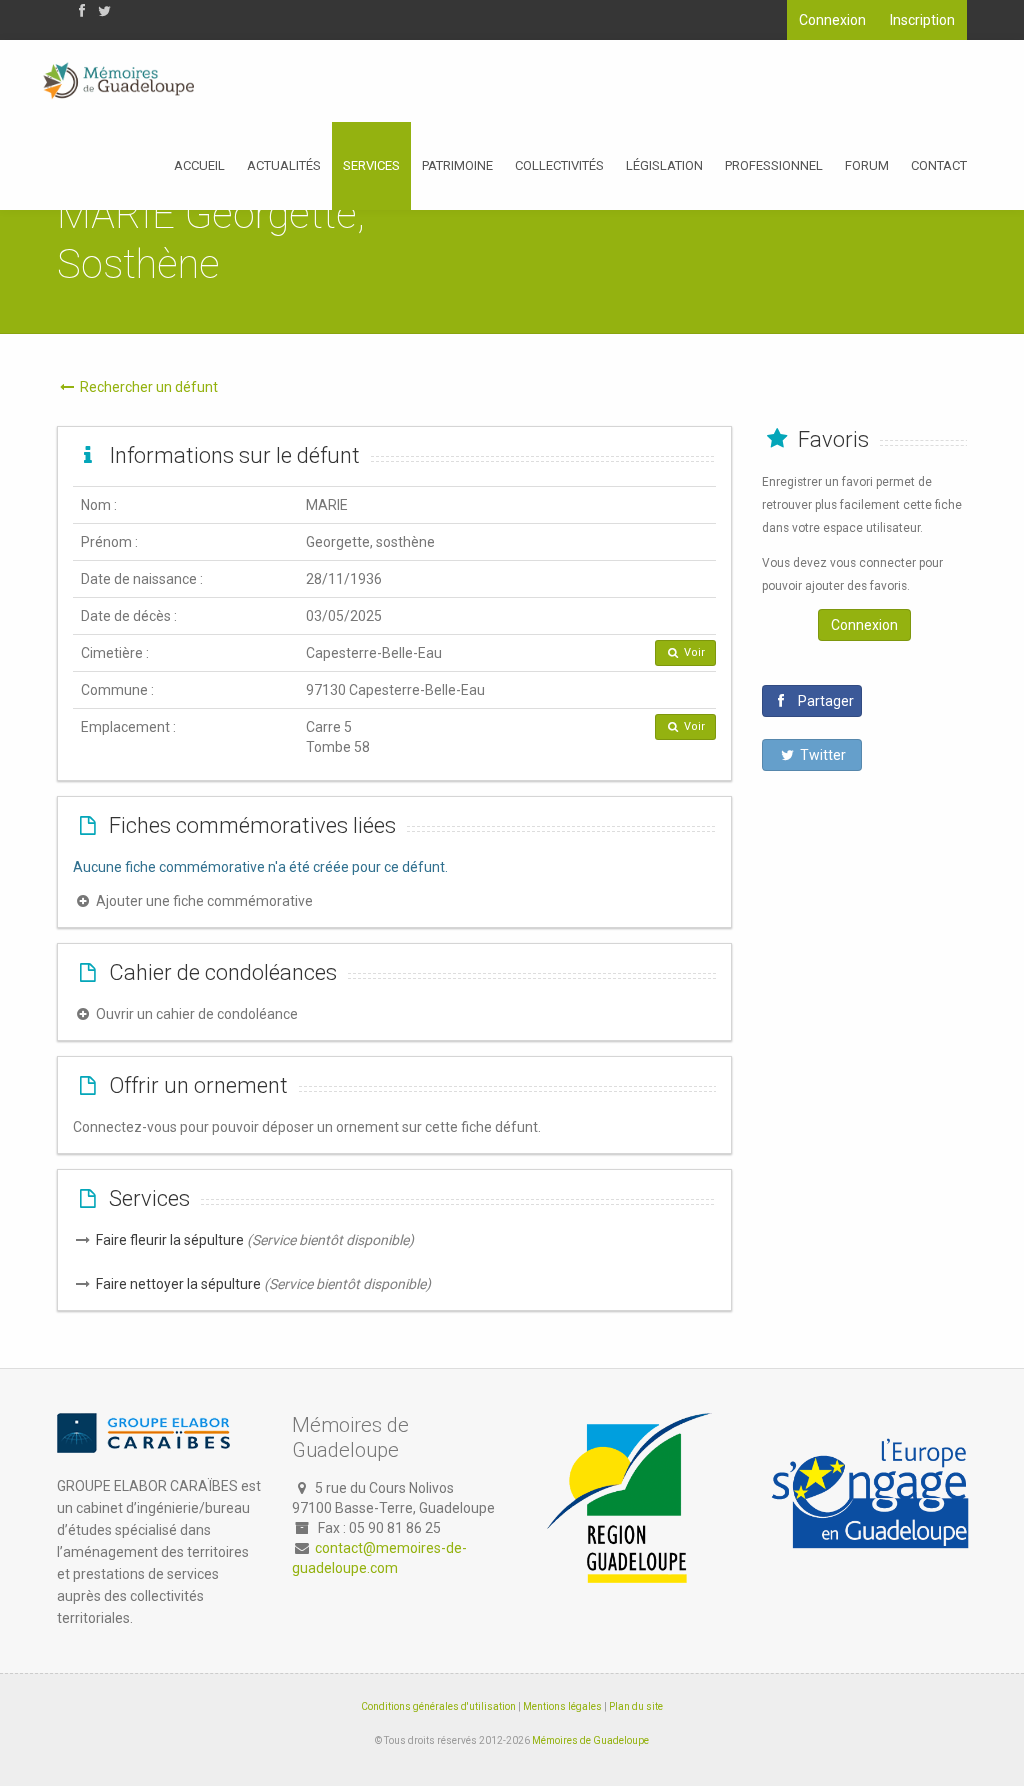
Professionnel (774, 165)
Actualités (284, 165)
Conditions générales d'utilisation (438, 1706)
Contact (939, 165)
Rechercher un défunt (147, 387)
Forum (867, 165)
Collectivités (559, 165)
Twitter (821, 755)
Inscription (922, 20)
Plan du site (636, 1706)
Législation (664, 165)
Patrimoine (457, 165)
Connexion (832, 20)
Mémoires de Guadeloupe (590, 1740)
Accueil (199, 165)
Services (371, 165)
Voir (693, 652)
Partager (824, 701)
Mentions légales (562, 1706)
